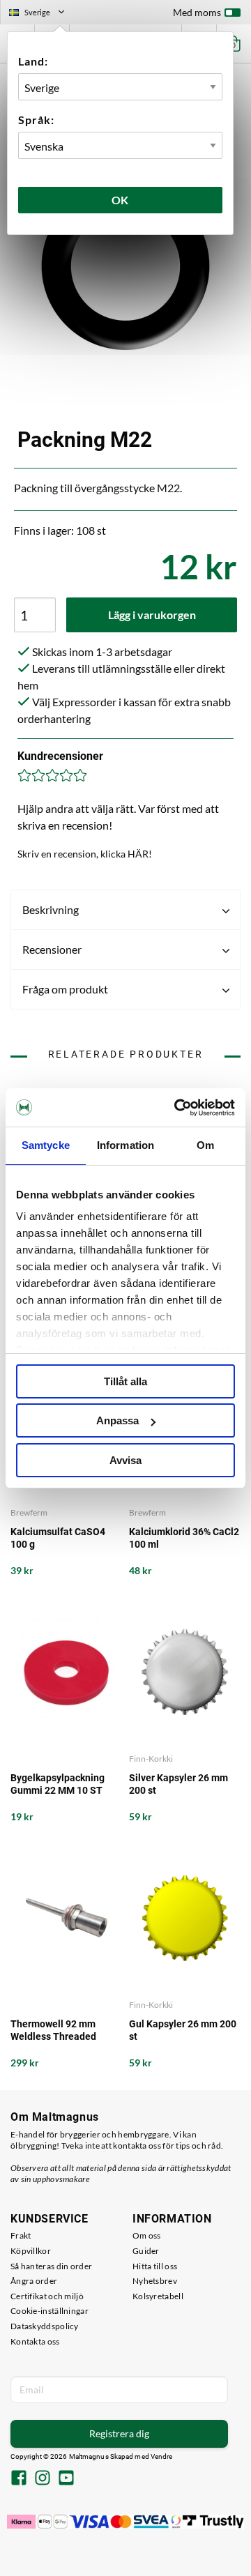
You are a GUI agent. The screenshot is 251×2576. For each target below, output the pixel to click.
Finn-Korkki (151, 1759)
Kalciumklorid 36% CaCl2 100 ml (184, 1538)
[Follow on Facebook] (19, 2479)
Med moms (197, 12)
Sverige (43, 14)
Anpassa (117, 1420)
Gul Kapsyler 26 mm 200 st (183, 2030)
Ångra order (34, 2281)
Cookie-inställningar (50, 2311)
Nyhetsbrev (155, 2281)
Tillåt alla (125, 1381)
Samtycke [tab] (46, 1145)
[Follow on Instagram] (43, 2479)
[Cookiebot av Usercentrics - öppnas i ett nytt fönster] (177, 1108)
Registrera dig (119, 2433)
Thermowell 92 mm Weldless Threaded (53, 2030)
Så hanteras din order (51, 2266)
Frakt (21, 2235)
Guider (146, 2251)
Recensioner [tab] (52, 949)
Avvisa (125, 1460)
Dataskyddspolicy (45, 2326)
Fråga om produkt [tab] (65, 989)
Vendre (162, 2456)
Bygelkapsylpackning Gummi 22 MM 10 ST (58, 1784)
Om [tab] (205, 1145)
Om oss (147, 2235)
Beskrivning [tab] (51, 909)
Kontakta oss (35, 2341)
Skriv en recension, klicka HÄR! (85, 854)
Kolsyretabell (158, 2296)
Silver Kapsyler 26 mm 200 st (178, 1784)
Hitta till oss (155, 2266)
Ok (121, 200)
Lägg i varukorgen (152, 615)
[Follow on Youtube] (66, 2479)
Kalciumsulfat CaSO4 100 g (58, 1538)
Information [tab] (125, 1145)
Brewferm (29, 1512)
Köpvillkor (31, 2251)
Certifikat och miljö (47, 2296)
